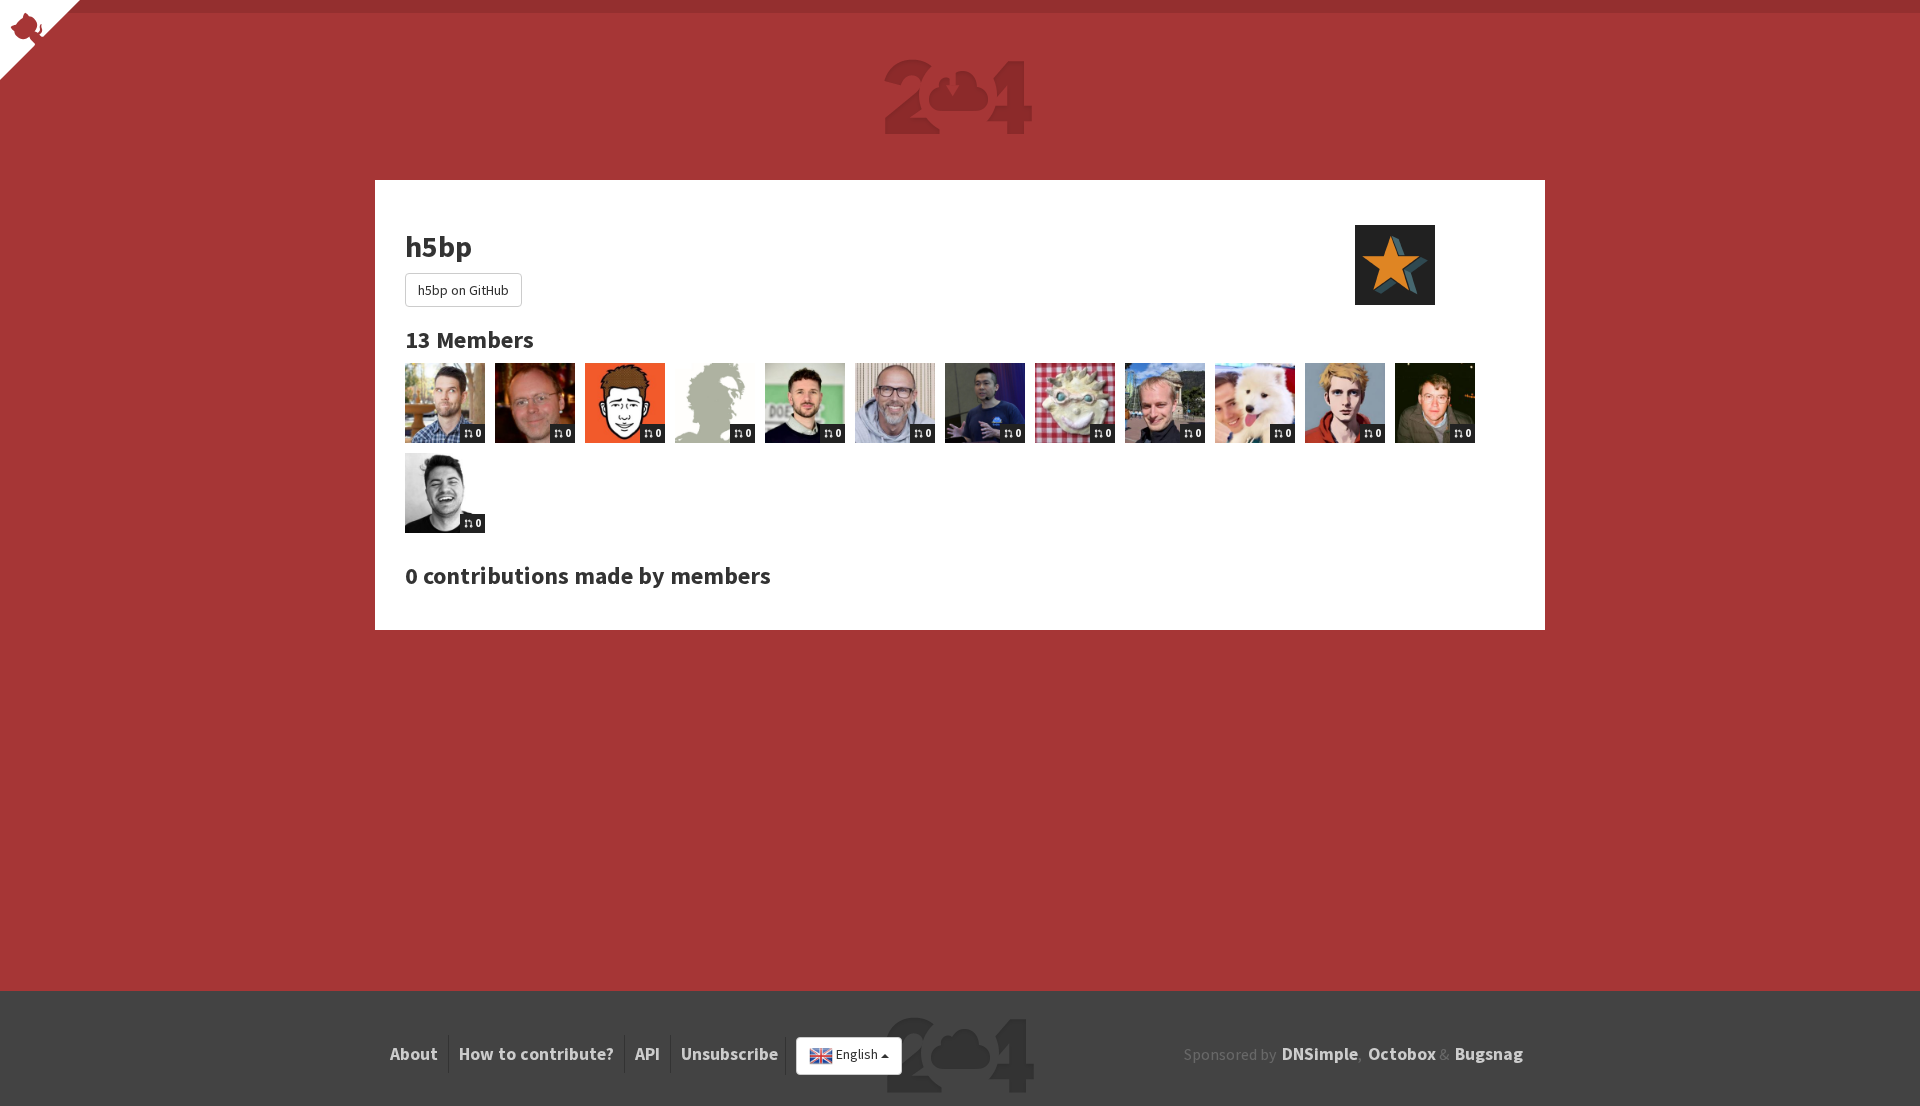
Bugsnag (1489, 1054)
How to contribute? (536, 1054)
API (647, 1054)
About (414, 1054)
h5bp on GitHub (463, 290)
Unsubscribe (729, 1054)
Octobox (1402, 1054)
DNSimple (1320, 1054)
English (857, 1055)
